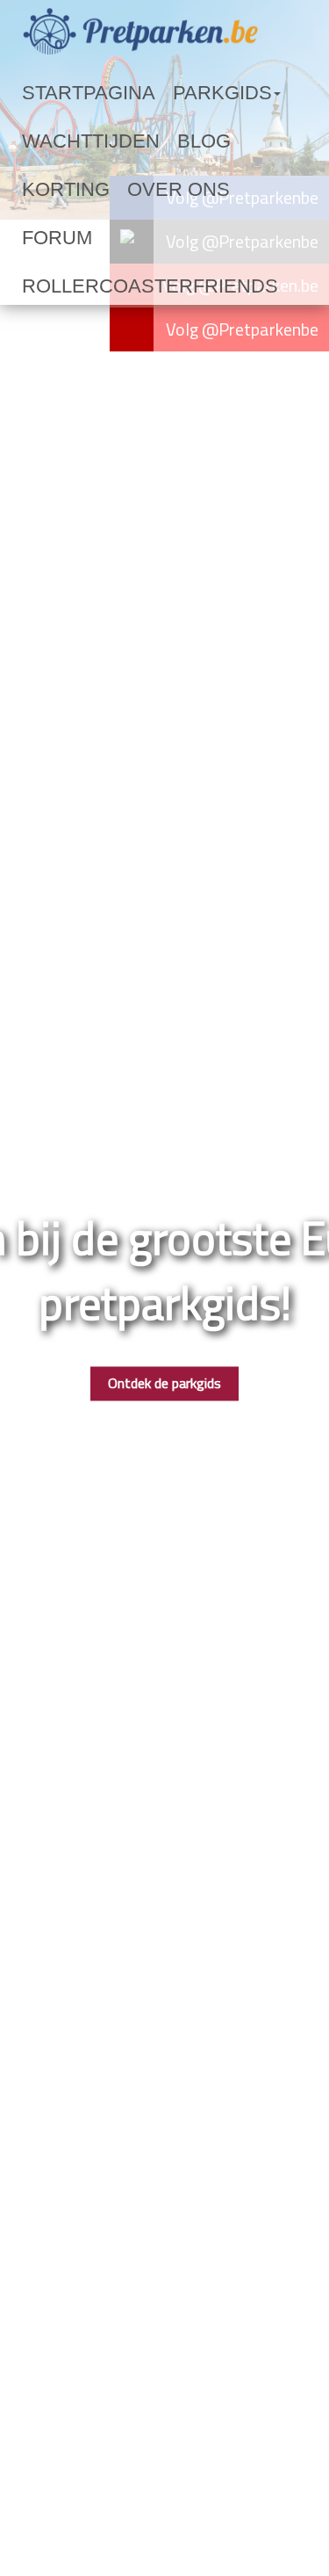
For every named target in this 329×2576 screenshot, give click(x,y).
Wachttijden (68, 141)
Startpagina (67, 93)
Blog (150, 141)
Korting (212, 141)
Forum (125, 190)
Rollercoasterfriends (104, 238)
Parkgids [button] (161, 93)
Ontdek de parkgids (164, 1384)
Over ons (54, 190)
